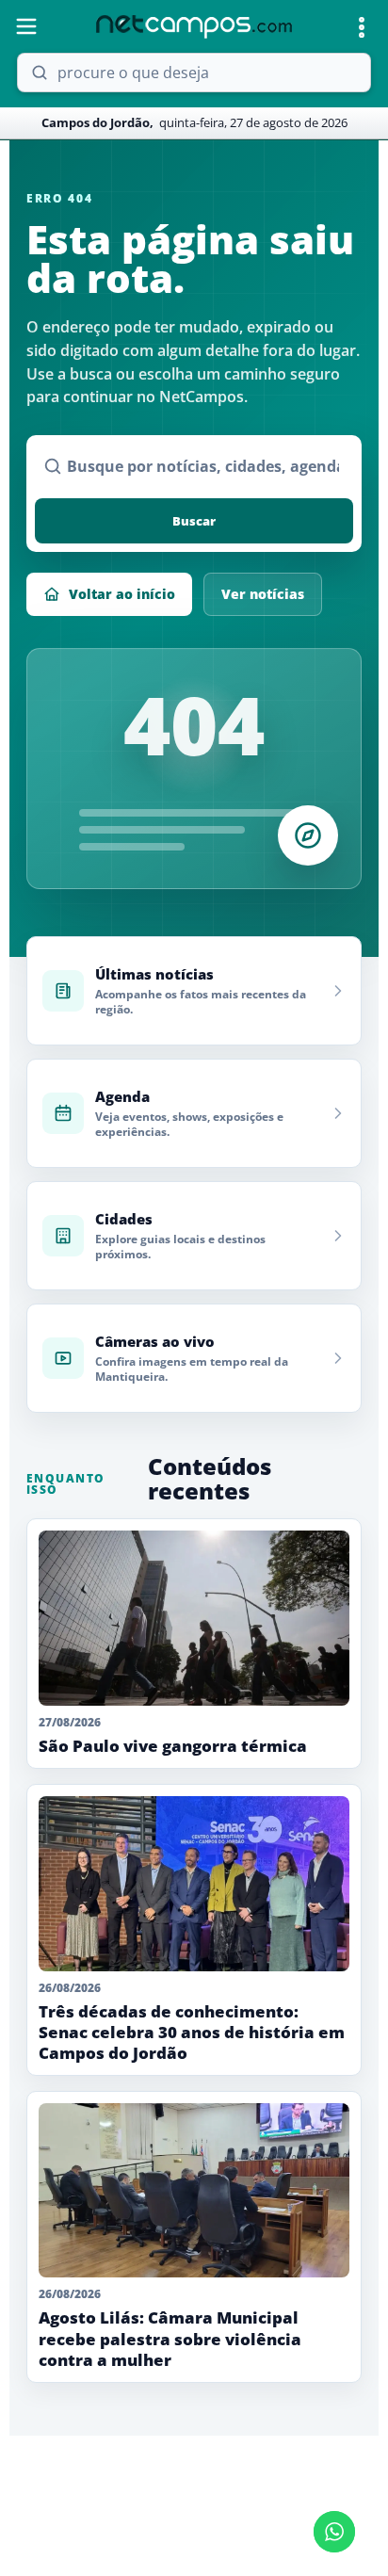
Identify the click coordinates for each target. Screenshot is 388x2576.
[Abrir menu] (26, 26)
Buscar (194, 521)
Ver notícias (263, 594)
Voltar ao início (122, 594)
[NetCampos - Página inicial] (194, 27)
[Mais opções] (362, 27)
